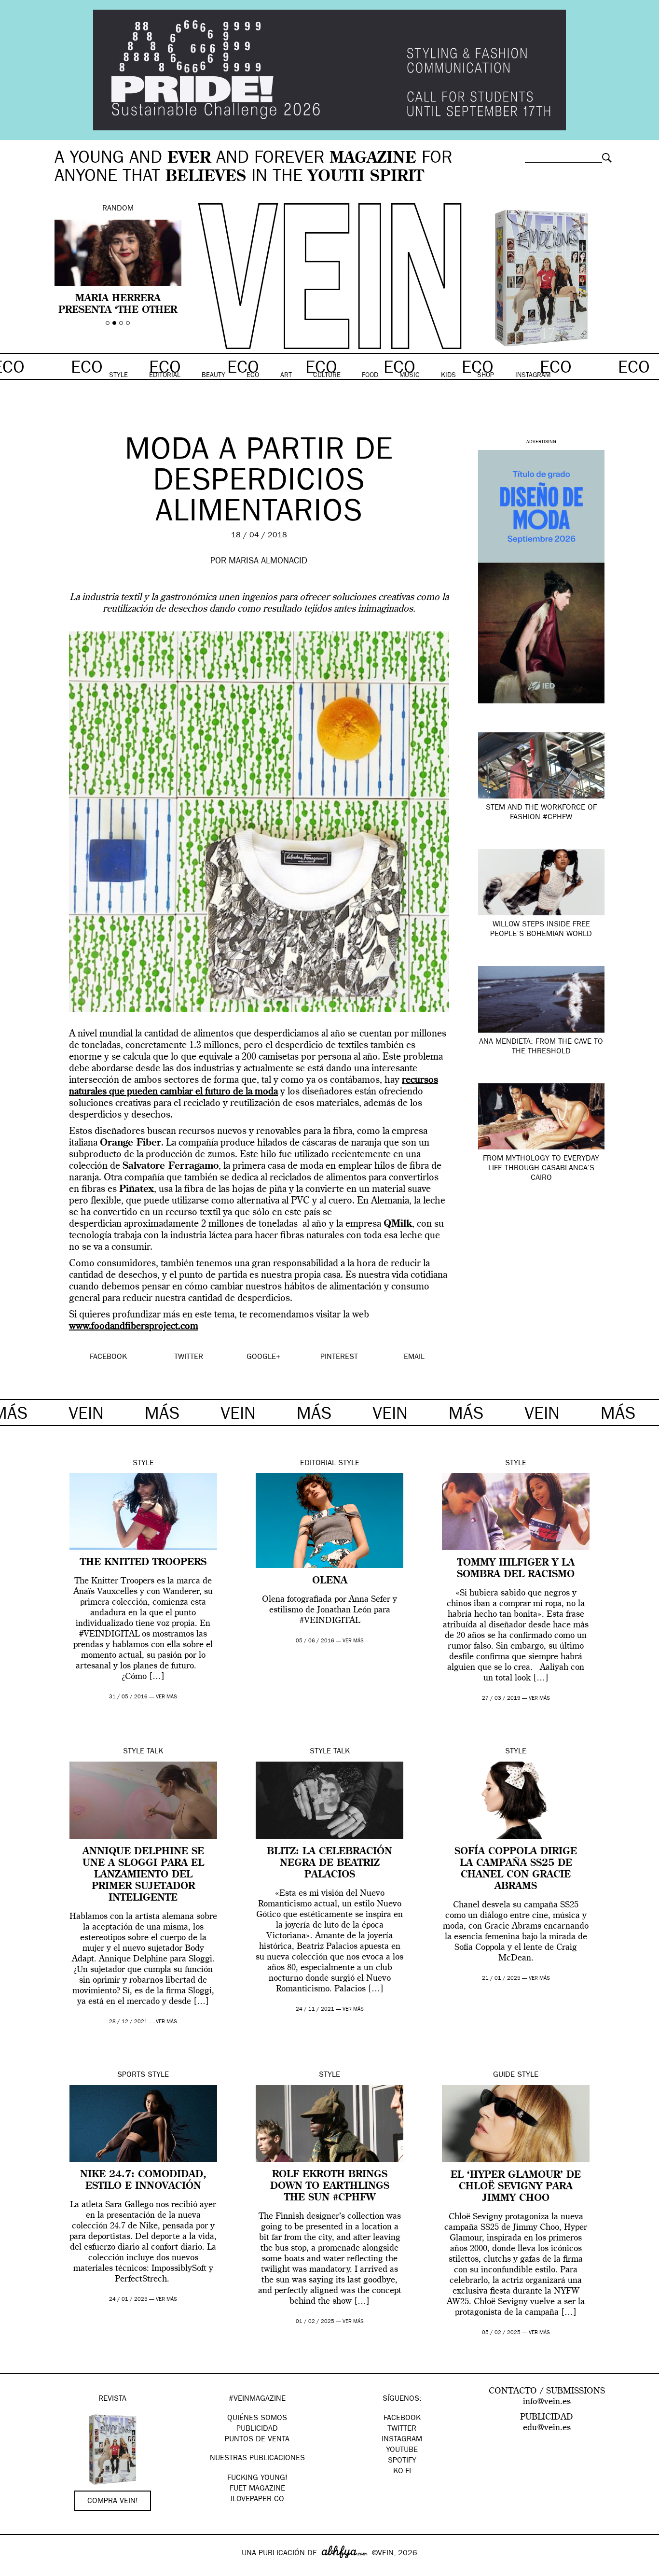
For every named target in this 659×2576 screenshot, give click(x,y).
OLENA (330, 1581)
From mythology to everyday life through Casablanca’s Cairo (541, 1169)
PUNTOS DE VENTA (257, 2440)
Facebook (402, 2419)
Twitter (402, 2429)
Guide (504, 2075)
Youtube (402, 2450)
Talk (155, 1752)
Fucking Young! (257, 2478)
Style (143, 1464)
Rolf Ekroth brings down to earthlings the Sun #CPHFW (330, 2186)
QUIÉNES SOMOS (257, 2419)
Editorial (318, 1464)
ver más (166, 1697)
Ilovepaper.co (257, 2500)
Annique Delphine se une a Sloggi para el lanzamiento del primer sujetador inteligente (143, 1875)
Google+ (18, 2570)
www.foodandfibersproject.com (134, 1327)
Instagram (402, 2440)
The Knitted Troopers (143, 1563)
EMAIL (414, 1358)
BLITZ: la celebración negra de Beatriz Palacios (329, 1863)
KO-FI (402, 2472)
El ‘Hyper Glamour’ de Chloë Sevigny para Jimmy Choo (516, 2187)
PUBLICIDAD (257, 2429)
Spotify (402, 2461)
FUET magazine (257, 2489)
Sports (131, 2075)
